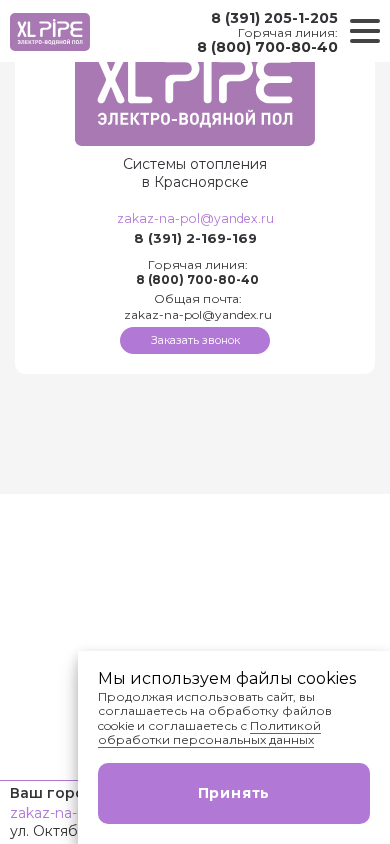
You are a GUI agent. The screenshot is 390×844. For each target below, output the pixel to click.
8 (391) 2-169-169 (195, 238)
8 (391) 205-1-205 (274, 18)
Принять (234, 793)
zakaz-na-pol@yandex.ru (195, 218)
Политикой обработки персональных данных (209, 732)
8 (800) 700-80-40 (267, 47)
